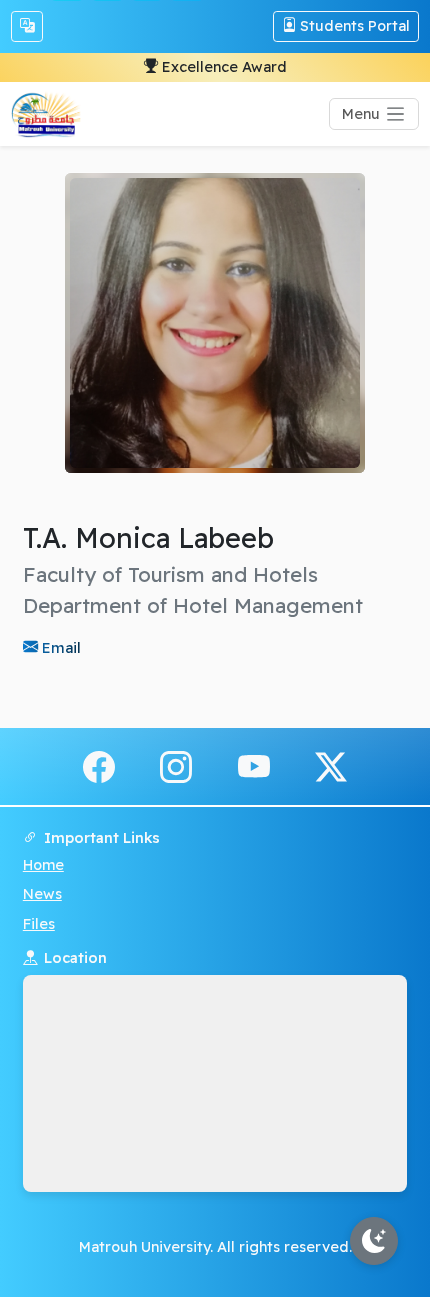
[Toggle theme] (374, 1241)
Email (59, 647)
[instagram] (176, 765)
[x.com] (331, 765)
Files (39, 924)
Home (43, 865)
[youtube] (254, 765)
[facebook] (99, 765)
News (42, 894)
